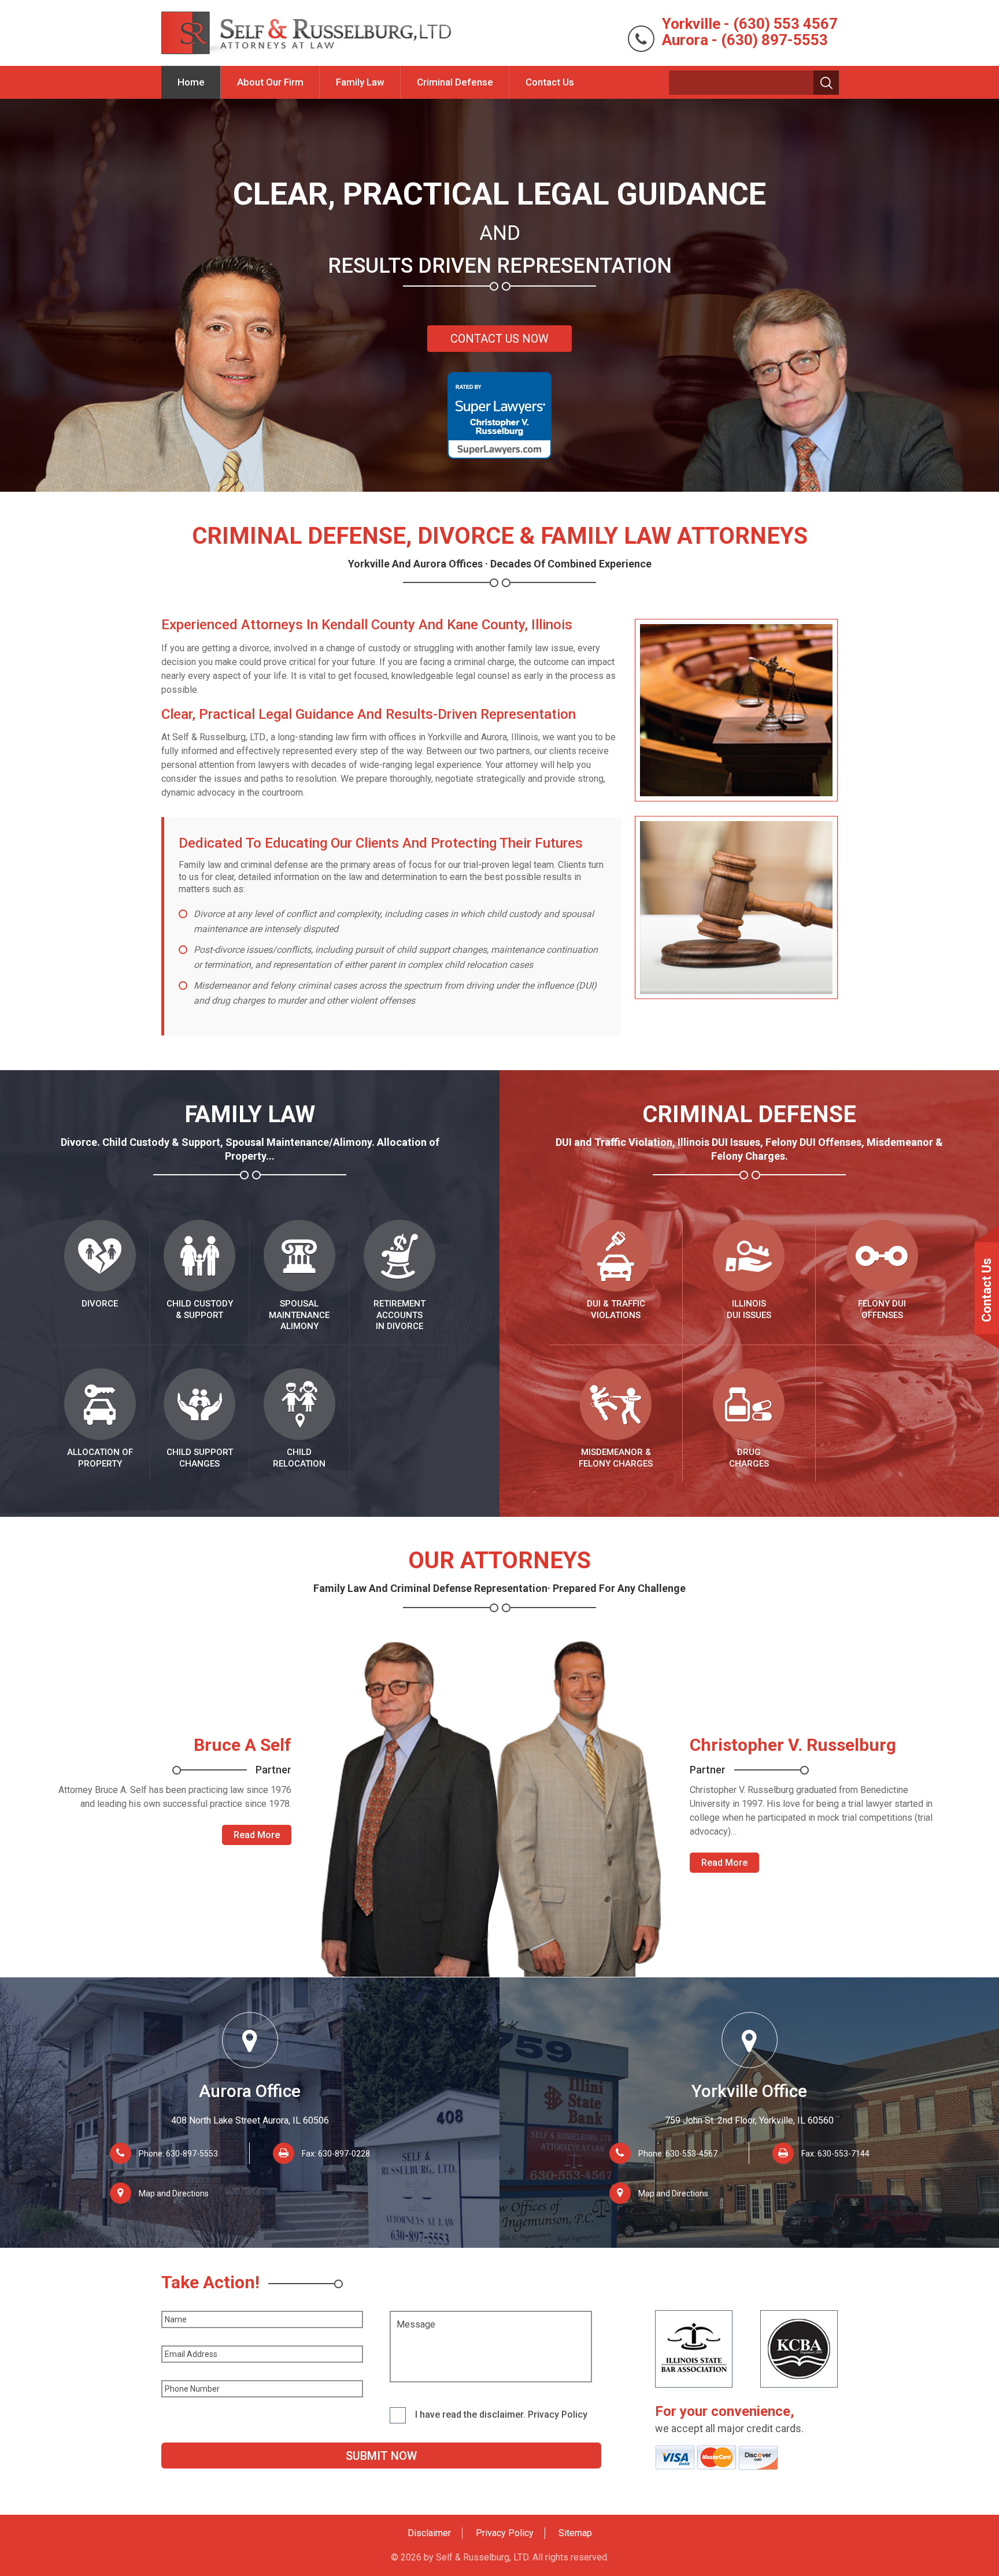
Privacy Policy (505, 2533)
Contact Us (550, 82)
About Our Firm (270, 82)
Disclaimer (429, 2533)
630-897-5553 (192, 2154)
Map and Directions (174, 2193)
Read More (257, 1835)
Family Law (360, 82)
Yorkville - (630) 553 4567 (750, 24)
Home (191, 82)
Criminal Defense (455, 82)
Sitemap (575, 2533)
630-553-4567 (691, 2154)
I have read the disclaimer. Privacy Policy (501, 2414)
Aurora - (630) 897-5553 (745, 40)
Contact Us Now (499, 339)
